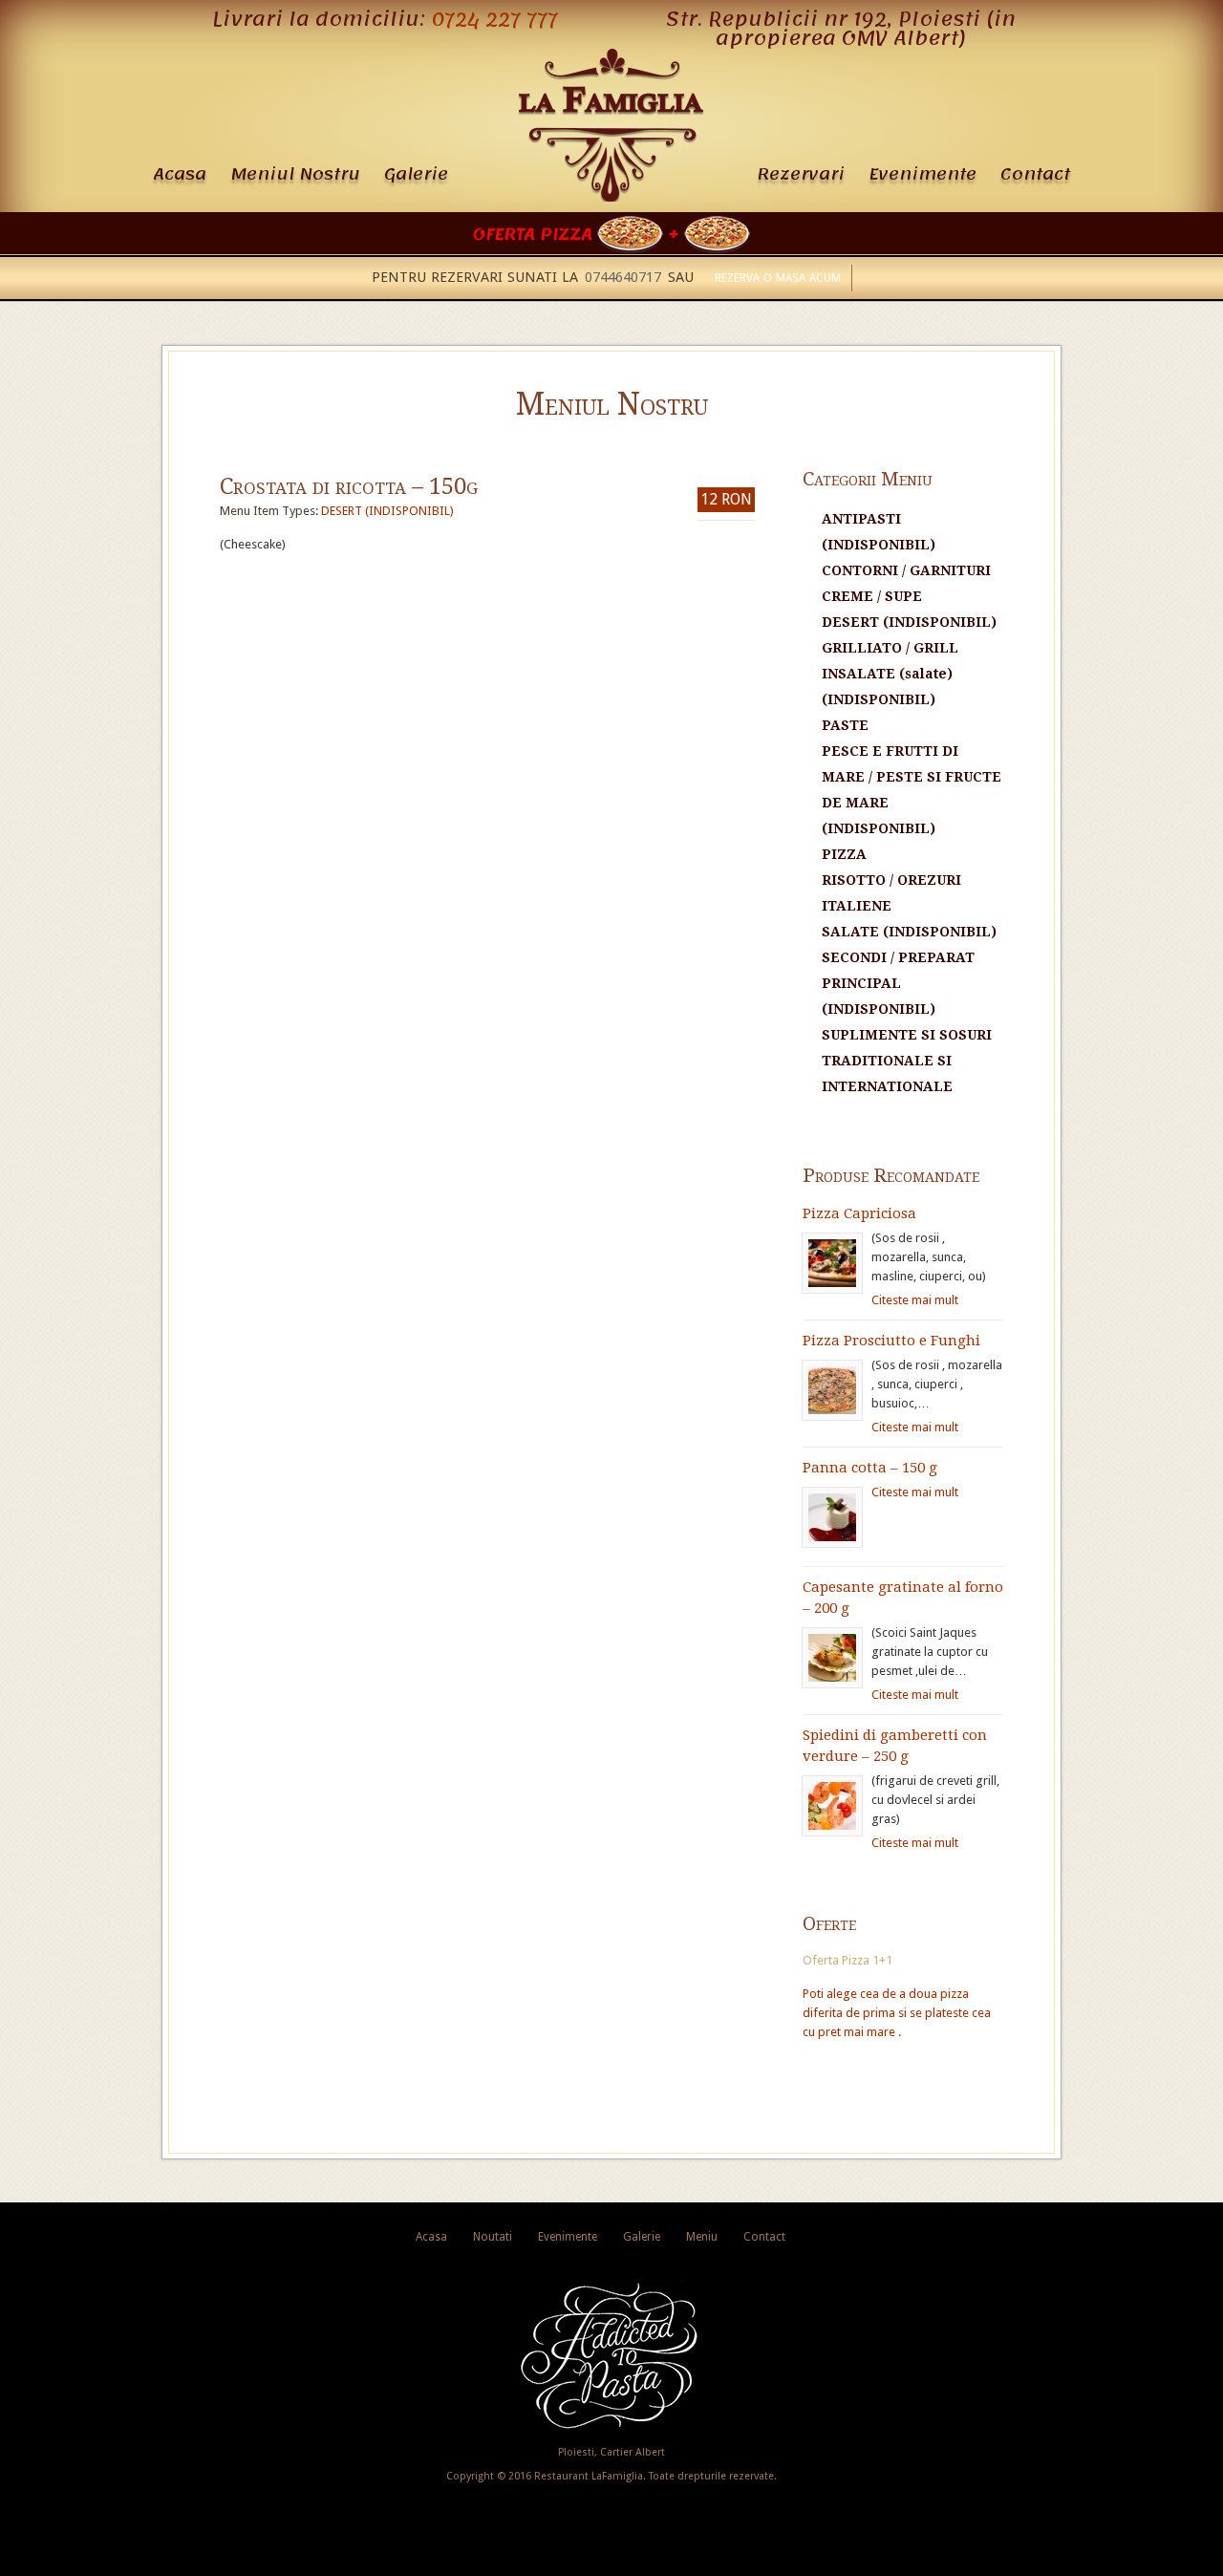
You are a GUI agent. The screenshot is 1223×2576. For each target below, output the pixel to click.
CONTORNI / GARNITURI (906, 570)
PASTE (845, 725)
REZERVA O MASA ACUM (778, 278)
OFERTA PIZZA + (579, 234)
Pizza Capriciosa (859, 1213)
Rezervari (801, 174)
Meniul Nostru (295, 174)
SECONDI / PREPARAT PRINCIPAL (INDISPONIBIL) (898, 983)
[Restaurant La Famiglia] (611, 197)
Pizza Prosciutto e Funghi (891, 1341)
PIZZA (844, 854)
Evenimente (923, 174)
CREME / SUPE (872, 596)
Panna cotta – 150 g (870, 1468)
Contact (1035, 174)
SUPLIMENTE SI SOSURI (907, 1035)
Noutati (493, 2237)
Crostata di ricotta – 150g (349, 486)
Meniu (702, 2237)
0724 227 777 (494, 20)
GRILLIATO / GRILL (890, 648)
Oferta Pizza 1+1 (848, 1960)
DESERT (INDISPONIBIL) (387, 511)
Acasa (180, 174)
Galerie (416, 174)
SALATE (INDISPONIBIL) (909, 932)
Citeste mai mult (915, 1300)
